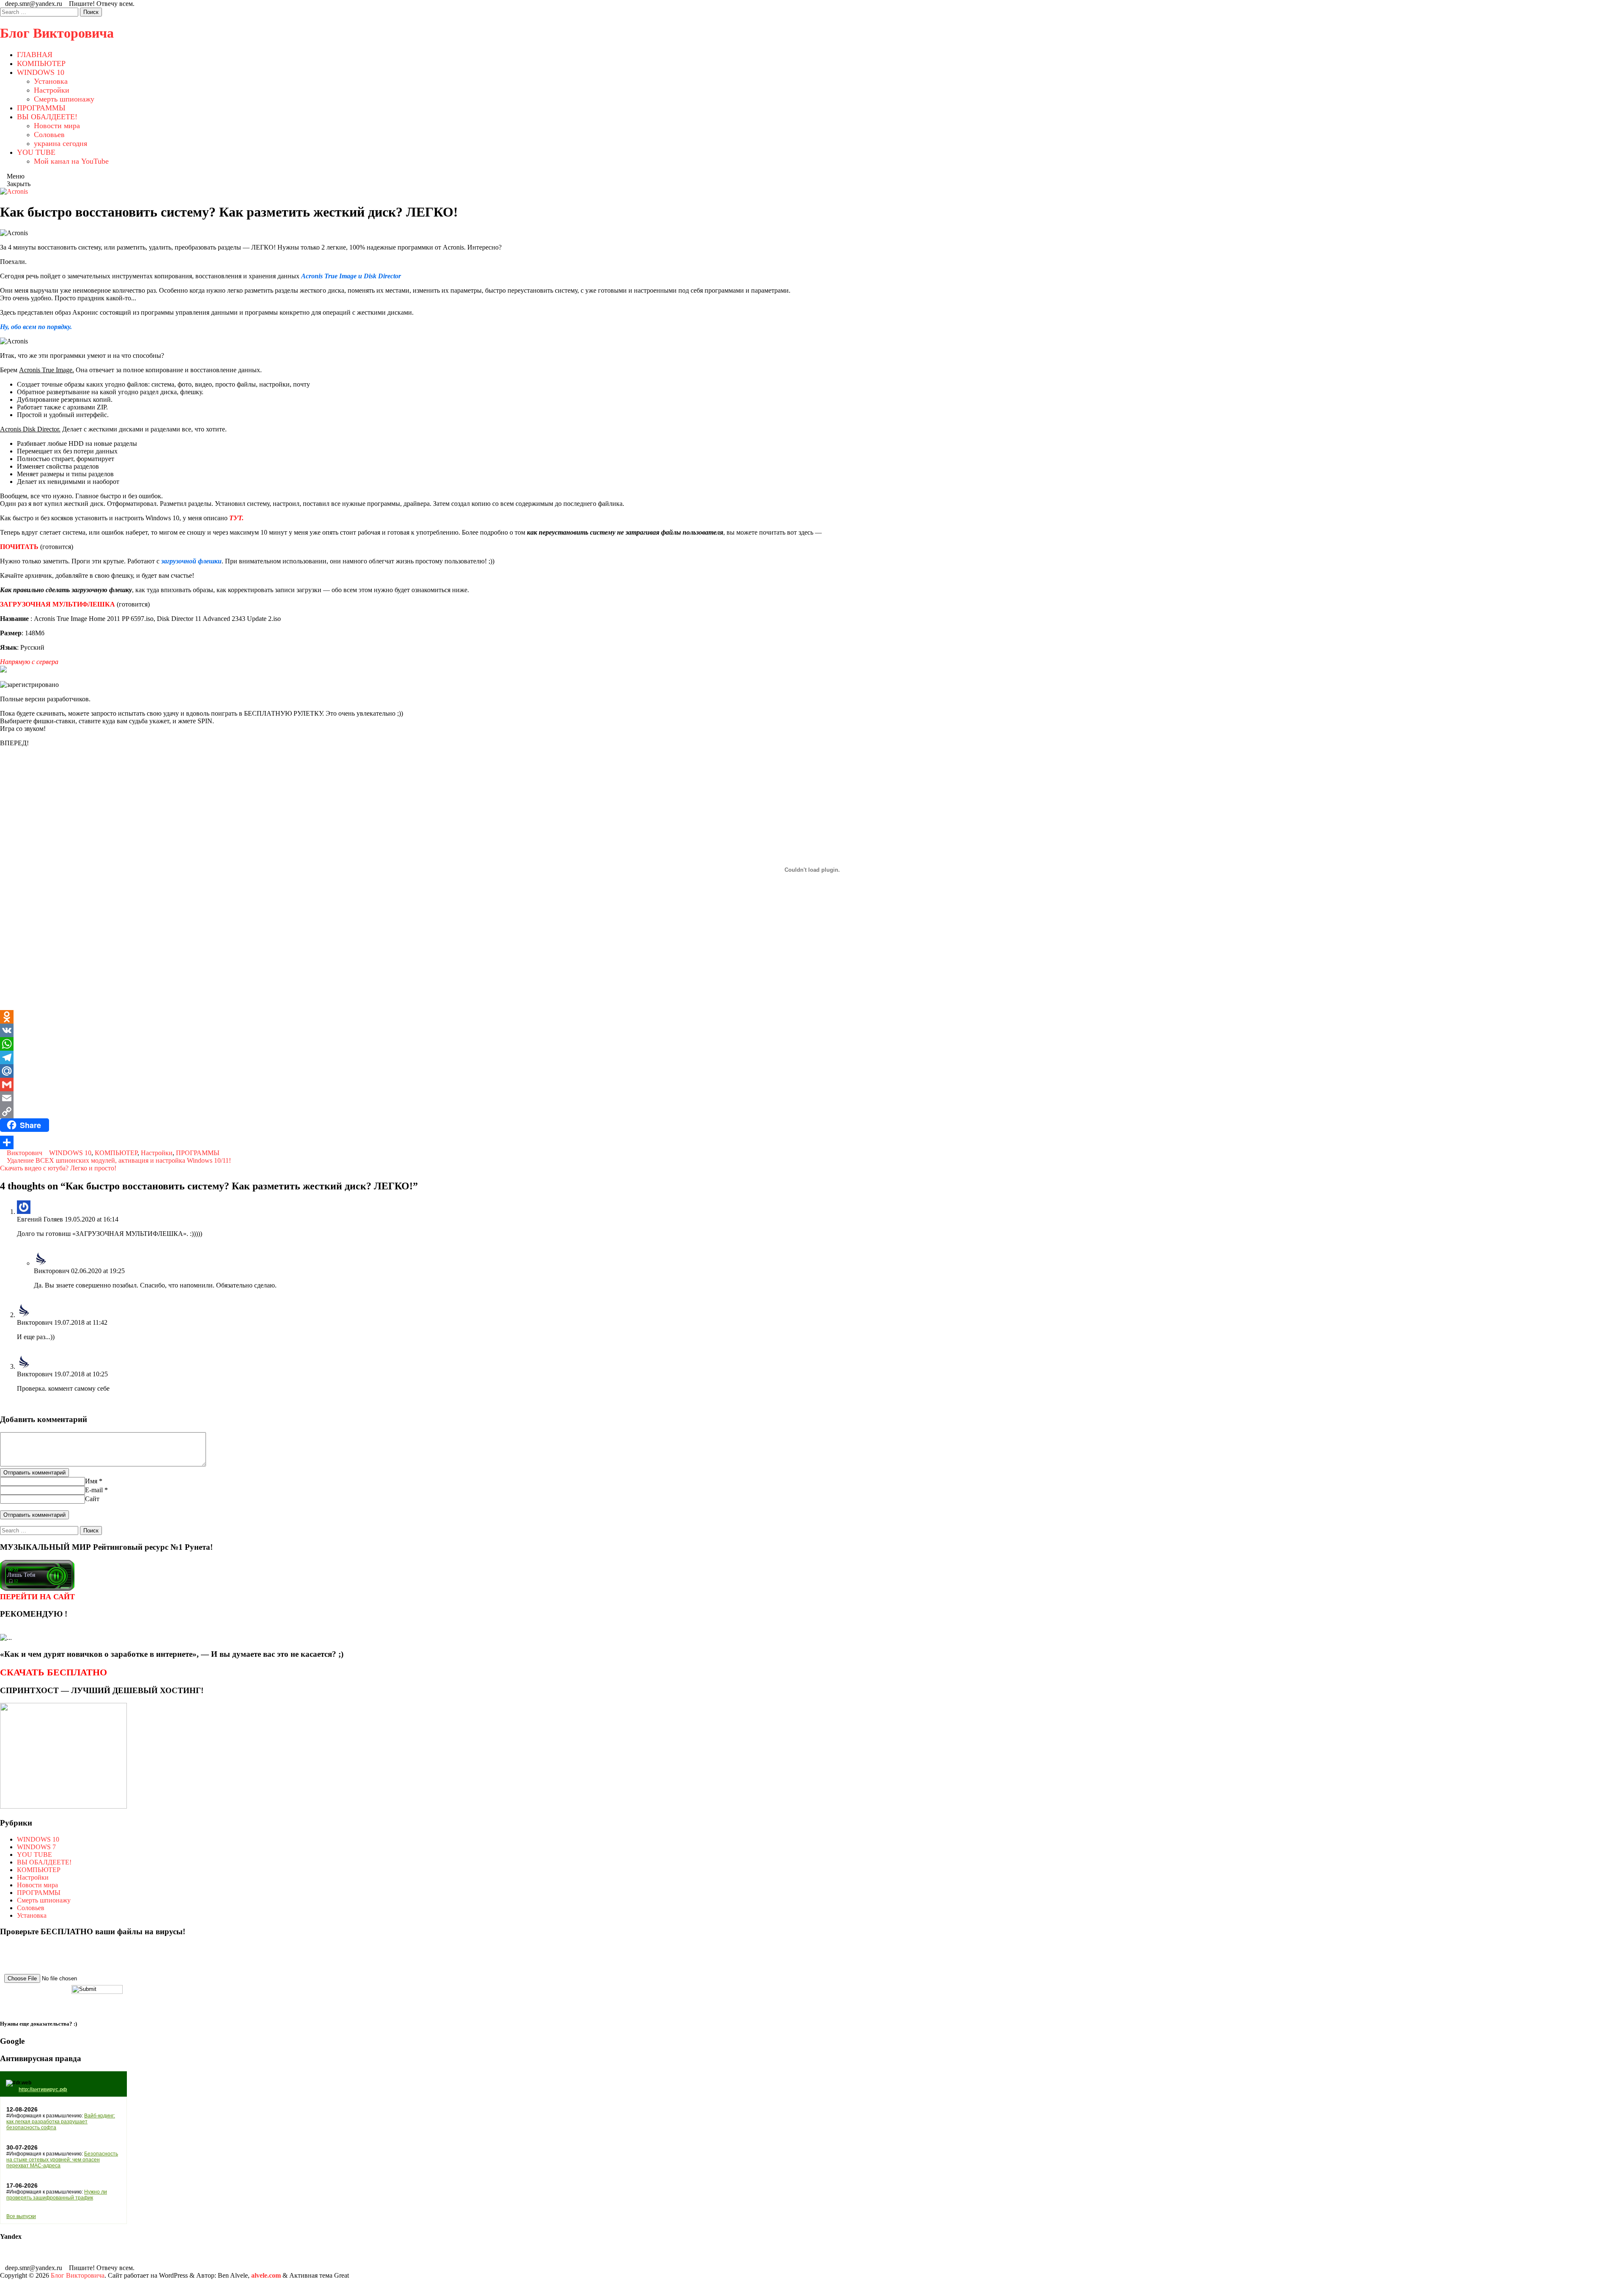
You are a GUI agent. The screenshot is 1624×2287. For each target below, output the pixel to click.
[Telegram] (812, 1057)
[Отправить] (812, 1142)
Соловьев (49, 135)
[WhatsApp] (812, 1044)
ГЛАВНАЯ (35, 55)
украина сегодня (60, 143)
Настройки (52, 90)
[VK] (812, 1030)
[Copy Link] (812, 1112)
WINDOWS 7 (36, 1847)
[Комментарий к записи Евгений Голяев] (19, 1248)
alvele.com (266, 2275)
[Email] (812, 1098)
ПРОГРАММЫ (41, 108)
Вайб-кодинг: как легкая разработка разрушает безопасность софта (61, 2122)
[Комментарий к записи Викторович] (36, 1300)
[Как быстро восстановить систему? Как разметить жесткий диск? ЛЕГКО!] (14, 191)
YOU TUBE (36, 152)
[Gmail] (812, 1084)
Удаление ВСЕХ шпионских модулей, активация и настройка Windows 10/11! (118, 1160)
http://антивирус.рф (43, 2089)
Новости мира (57, 126)
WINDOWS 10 (41, 72)
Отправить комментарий (34, 1473)
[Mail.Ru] (812, 1071)
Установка (51, 81)
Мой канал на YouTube (71, 161)
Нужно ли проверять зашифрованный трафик (57, 2195)
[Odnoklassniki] (812, 1017)
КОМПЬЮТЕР (41, 63)
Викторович (25, 1153)
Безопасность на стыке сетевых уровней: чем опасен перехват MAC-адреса (62, 2160)
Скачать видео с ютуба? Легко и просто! (59, 1168)
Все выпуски (21, 2216)
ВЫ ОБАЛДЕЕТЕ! (47, 117)
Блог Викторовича (57, 33)
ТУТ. (236, 518)
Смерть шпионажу (64, 99)
